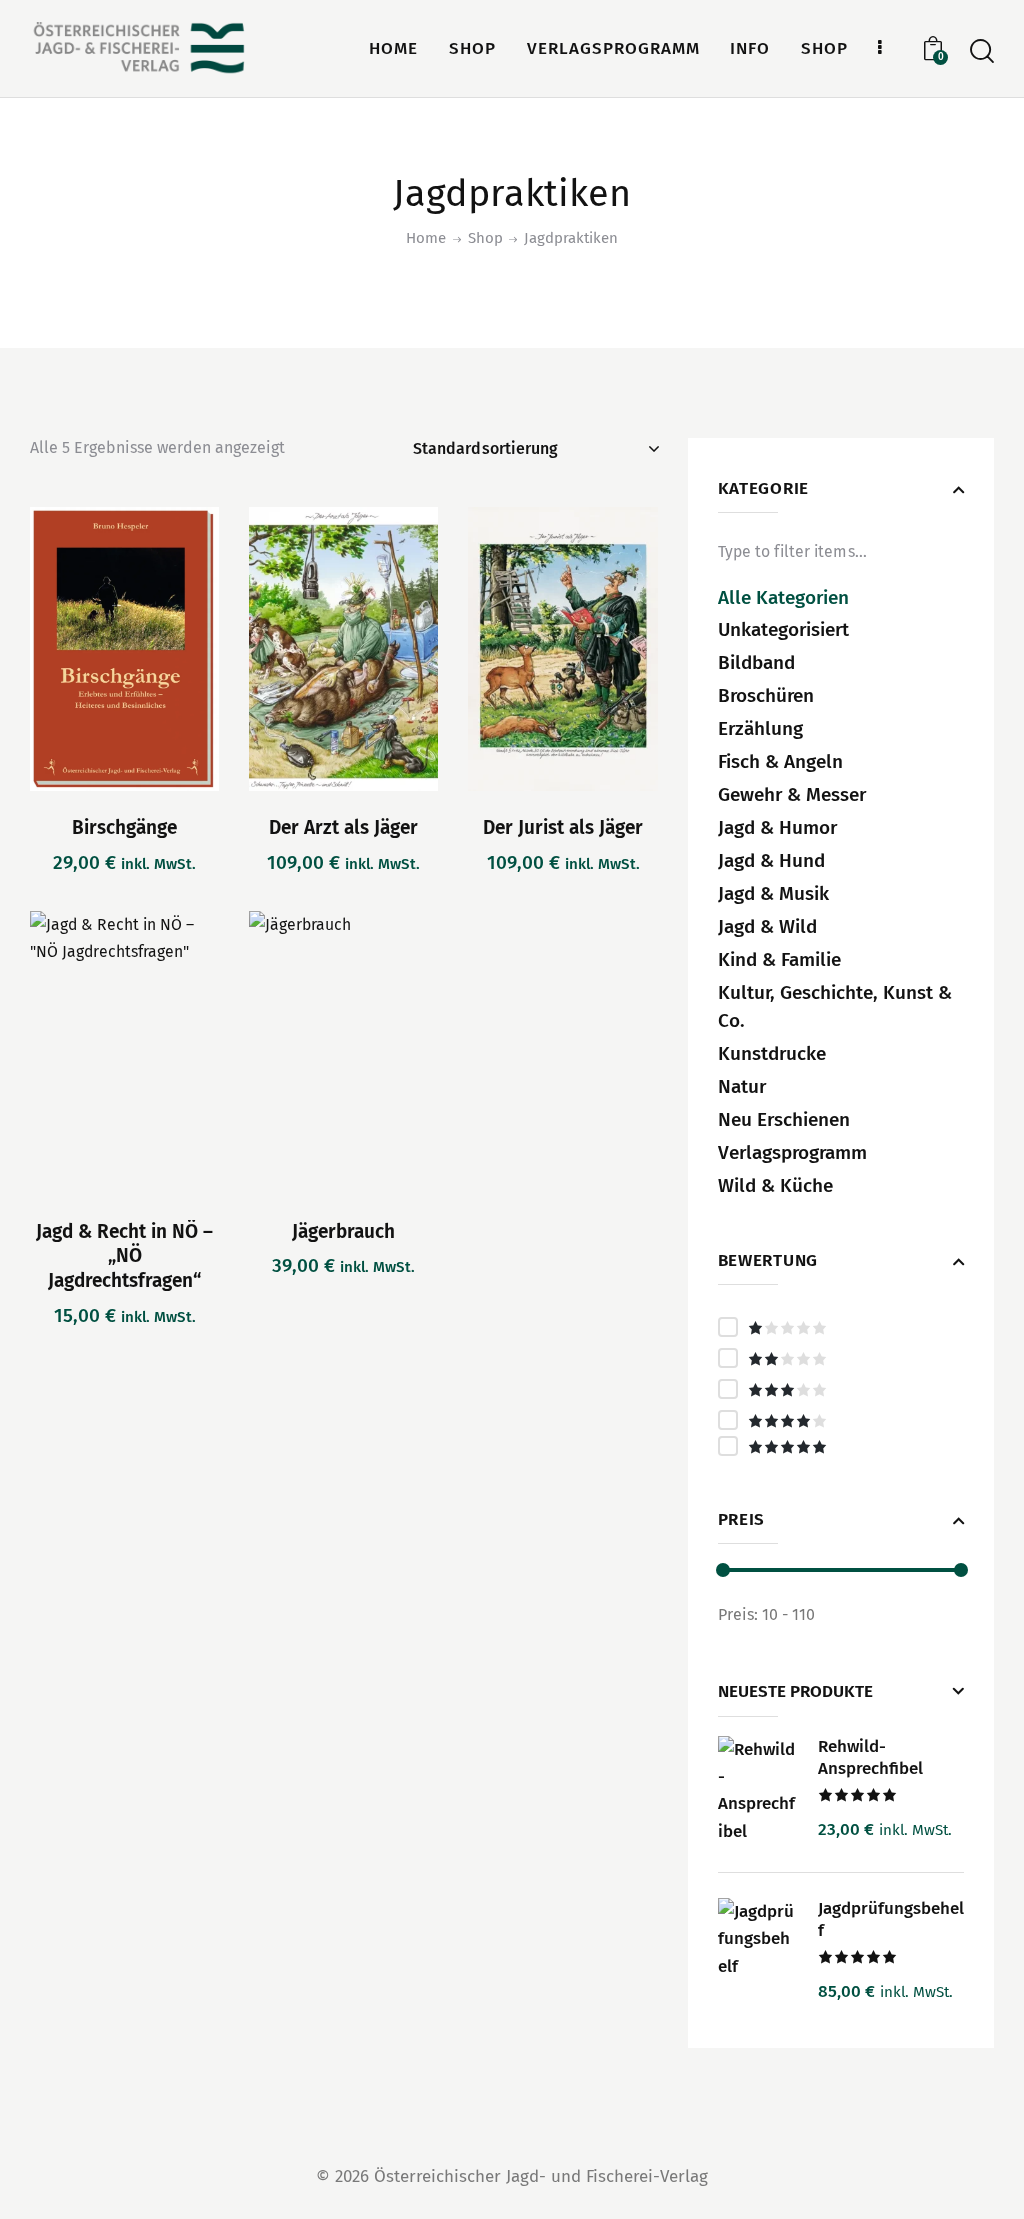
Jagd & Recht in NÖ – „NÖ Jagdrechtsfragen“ (124, 1256)
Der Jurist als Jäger (563, 827)
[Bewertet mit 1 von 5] (841, 1327)
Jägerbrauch (343, 1231)
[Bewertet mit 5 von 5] (841, 1446)
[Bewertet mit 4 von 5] (841, 1420)
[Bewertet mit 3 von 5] (841, 1389)
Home (426, 238)
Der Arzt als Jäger (343, 827)
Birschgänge (124, 827)
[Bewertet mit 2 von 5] (841, 1358)
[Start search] (982, 51)
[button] (69, 649)
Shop (485, 238)
